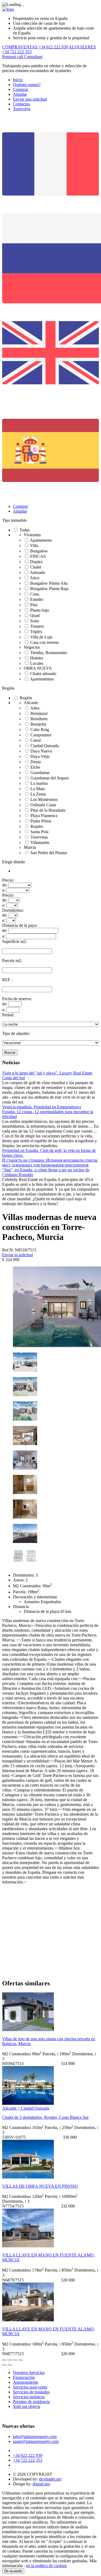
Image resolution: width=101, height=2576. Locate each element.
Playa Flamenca (44, 816)
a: (4, 890)
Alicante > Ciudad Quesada (26, 2108)
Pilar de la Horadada (48, 810)
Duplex (36, 562)
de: (5, 885)
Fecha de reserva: (17, 999)
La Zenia (38, 794)
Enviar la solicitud (18, 1255)
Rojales (37, 826)
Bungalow (39, 551)
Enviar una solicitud (30, 99)
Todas (25, 530)
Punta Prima (41, 821)
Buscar (10, 1053)
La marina (39, 783)
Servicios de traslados (31, 2392)
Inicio (18, 80)
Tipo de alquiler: (16, 1033)
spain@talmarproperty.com (36, 2441)
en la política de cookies (46, 2566)
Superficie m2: (15, 941)
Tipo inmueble (14, 520)
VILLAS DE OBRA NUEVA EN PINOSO (40, 2186)
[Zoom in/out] (20, 2360)
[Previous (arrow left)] (4, 2365)
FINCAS (38, 556)
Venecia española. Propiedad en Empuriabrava (42, 1107)
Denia (36, 762)
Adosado (38, 572)
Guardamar (40, 773)
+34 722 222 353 (28, 2460)
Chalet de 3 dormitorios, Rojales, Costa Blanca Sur (45, 2117)
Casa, (35, 594)
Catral (36, 740)
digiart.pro (41, 2484)
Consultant (33, 57)
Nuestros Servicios (29, 2373)
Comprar (20, 89)
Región (8, 688)
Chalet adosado (43, 674)
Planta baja (39, 610)
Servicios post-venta (30, 2387)
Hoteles (37, 658)
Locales (37, 663)
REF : (7, 980)
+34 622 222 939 (28, 2455)
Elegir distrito (14, 862)
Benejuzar (39, 713)
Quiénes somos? (27, 85)
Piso (34, 605)
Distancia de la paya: (20, 925)
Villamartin (40, 842)
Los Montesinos (44, 799)
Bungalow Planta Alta (49, 583)
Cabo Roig (40, 730)
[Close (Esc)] (4, 2360)
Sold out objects (27, 2406)
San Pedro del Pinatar (49, 853)
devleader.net (50, 2479)
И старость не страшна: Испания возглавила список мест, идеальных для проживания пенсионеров (50, 1163)
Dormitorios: (13, 910)
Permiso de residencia (31, 2402)
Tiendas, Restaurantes (49, 653)
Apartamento (41, 540)
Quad (35, 615)
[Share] (10, 2360)
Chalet (36, 567)
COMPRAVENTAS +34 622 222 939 (35, 47)
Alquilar (20, 94)
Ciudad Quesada (45, 746)
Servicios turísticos (29, 2397)
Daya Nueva (41, 751)
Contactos (21, 104)
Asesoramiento (26, 2382)
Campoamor (41, 735)
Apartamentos (42, 679)
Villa (34, 546)
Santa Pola (39, 832)
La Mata (38, 789)
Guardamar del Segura (50, 778)
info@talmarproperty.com (35, 2437)
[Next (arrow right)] (10, 2365)
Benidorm (39, 719)
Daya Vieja (40, 756)
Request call (13, 57)
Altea (35, 708)
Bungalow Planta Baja (49, 589)
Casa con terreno (44, 642)
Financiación (24, 2377)
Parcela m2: (12, 961)
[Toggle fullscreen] (15, 2360)
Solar (35, 621)
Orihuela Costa (43, 805)
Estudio (37, 599)
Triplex (36, 632)
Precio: (8, 880)
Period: (8, 1015)
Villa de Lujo (41, 637)
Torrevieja (22, 109)
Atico (35, 578)
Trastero (37, 626)
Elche (35, 767)
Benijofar (38, 724)
